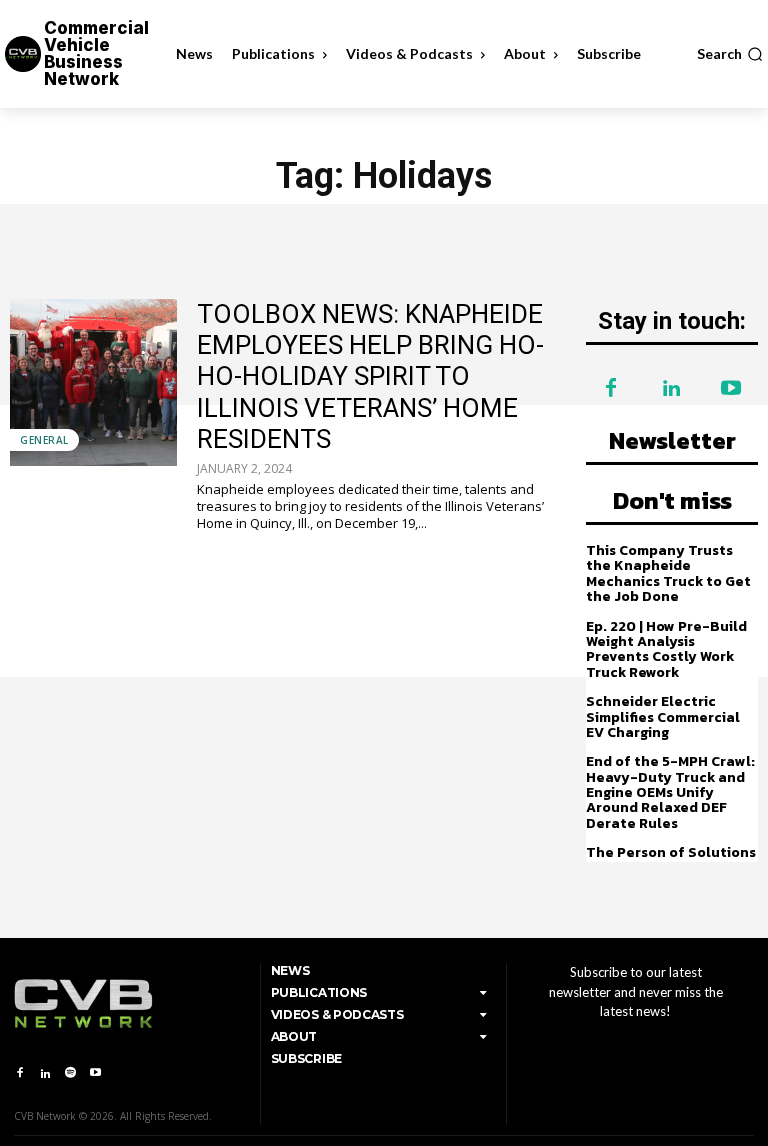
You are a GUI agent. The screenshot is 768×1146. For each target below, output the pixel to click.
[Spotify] (70, 1073)
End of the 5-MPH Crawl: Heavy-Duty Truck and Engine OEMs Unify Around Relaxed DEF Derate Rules (670, 792)
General (44, 440)
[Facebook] (611, 389)
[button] (730, 54)
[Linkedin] (671, 389)
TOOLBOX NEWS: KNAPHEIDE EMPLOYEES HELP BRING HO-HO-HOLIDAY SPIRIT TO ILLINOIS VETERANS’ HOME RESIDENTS (370, 376)
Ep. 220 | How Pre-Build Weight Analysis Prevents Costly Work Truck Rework (666, 649)
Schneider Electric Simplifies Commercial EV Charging (663, 717)
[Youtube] (731, 389)
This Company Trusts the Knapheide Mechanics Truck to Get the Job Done (668, 573)
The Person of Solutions (671, 852)
